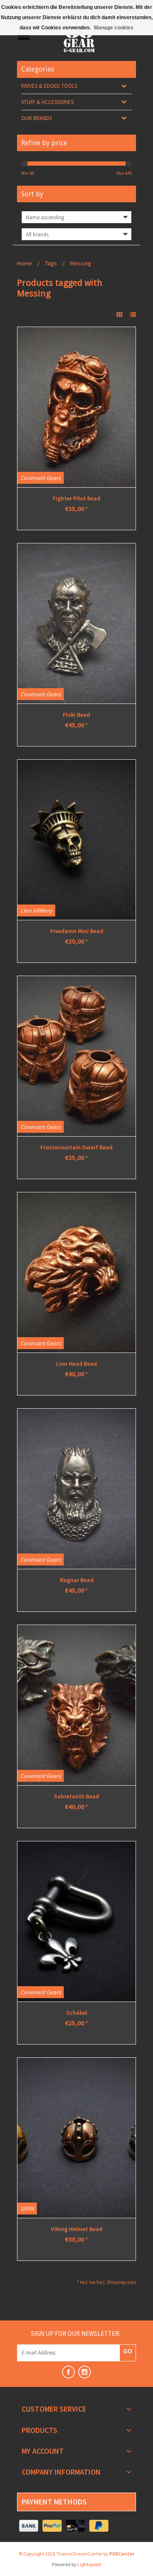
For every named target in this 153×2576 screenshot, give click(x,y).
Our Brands (37, 118)
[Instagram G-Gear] (85, 2372)
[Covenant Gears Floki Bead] (76, 623)
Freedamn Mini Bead (77, 931)
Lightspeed (89, 2564)
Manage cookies (114, 28)
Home (24, 263)
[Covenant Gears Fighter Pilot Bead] (76, 407)
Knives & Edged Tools (49, 86)
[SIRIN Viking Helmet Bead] (76, 2138)
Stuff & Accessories (47, 102)
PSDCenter (122, 2554)
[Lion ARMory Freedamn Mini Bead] (76, 840)
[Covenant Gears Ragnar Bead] (76, 1489)
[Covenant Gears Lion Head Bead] (76, 1272)
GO (128, 2351)
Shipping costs (121, 2282)
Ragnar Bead (77, 1580)
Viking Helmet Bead (77, 2229)
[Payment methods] (29, 2526)
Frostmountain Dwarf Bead (76, 1147)
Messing (81, 263)
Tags (51, 263)
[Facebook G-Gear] (68, 2372)
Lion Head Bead (76, 1364)
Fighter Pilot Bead (76, 498)
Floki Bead (76, 715)
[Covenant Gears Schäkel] (76, 1921)
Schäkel (77, 2013)
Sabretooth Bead (76, 1796)
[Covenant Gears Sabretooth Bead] (76, 1705)
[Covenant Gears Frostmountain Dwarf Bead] (76, 1056)
